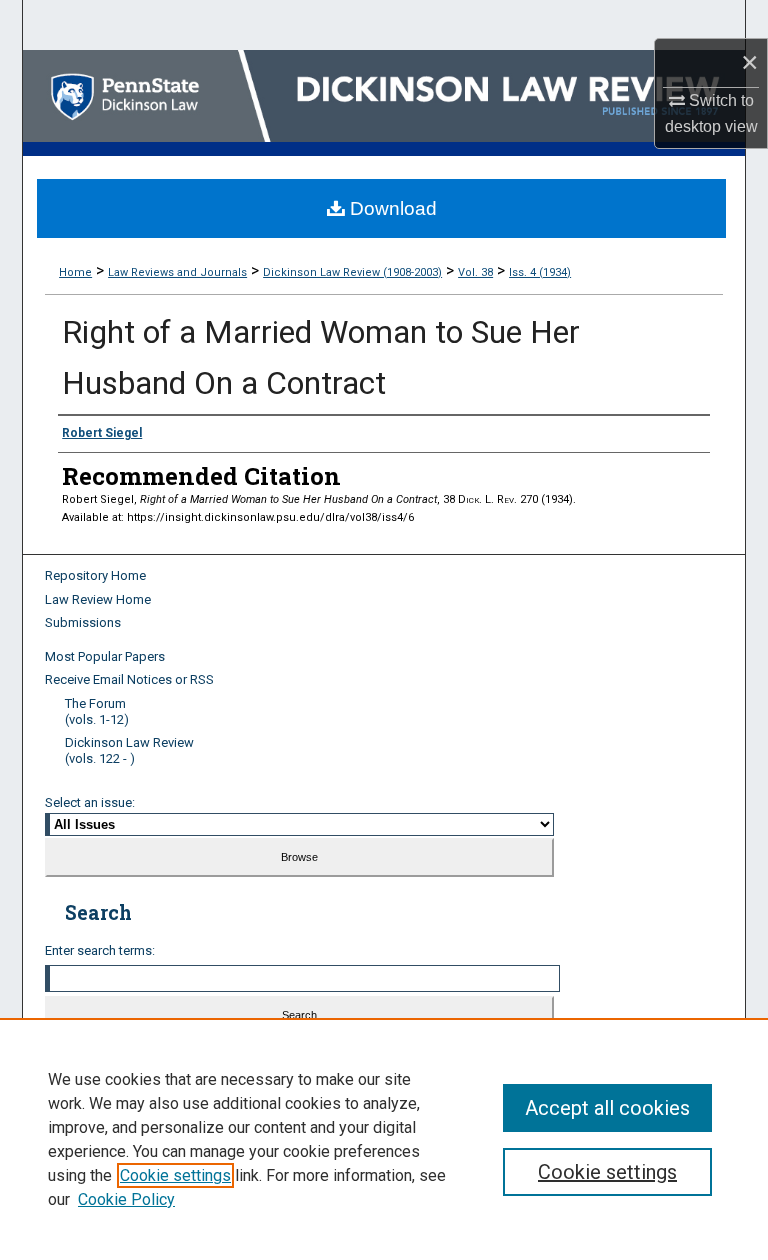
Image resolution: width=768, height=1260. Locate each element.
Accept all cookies (607, 1108)
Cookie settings (175, 1175)
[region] (384, 1139)
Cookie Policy (126, 1199)
